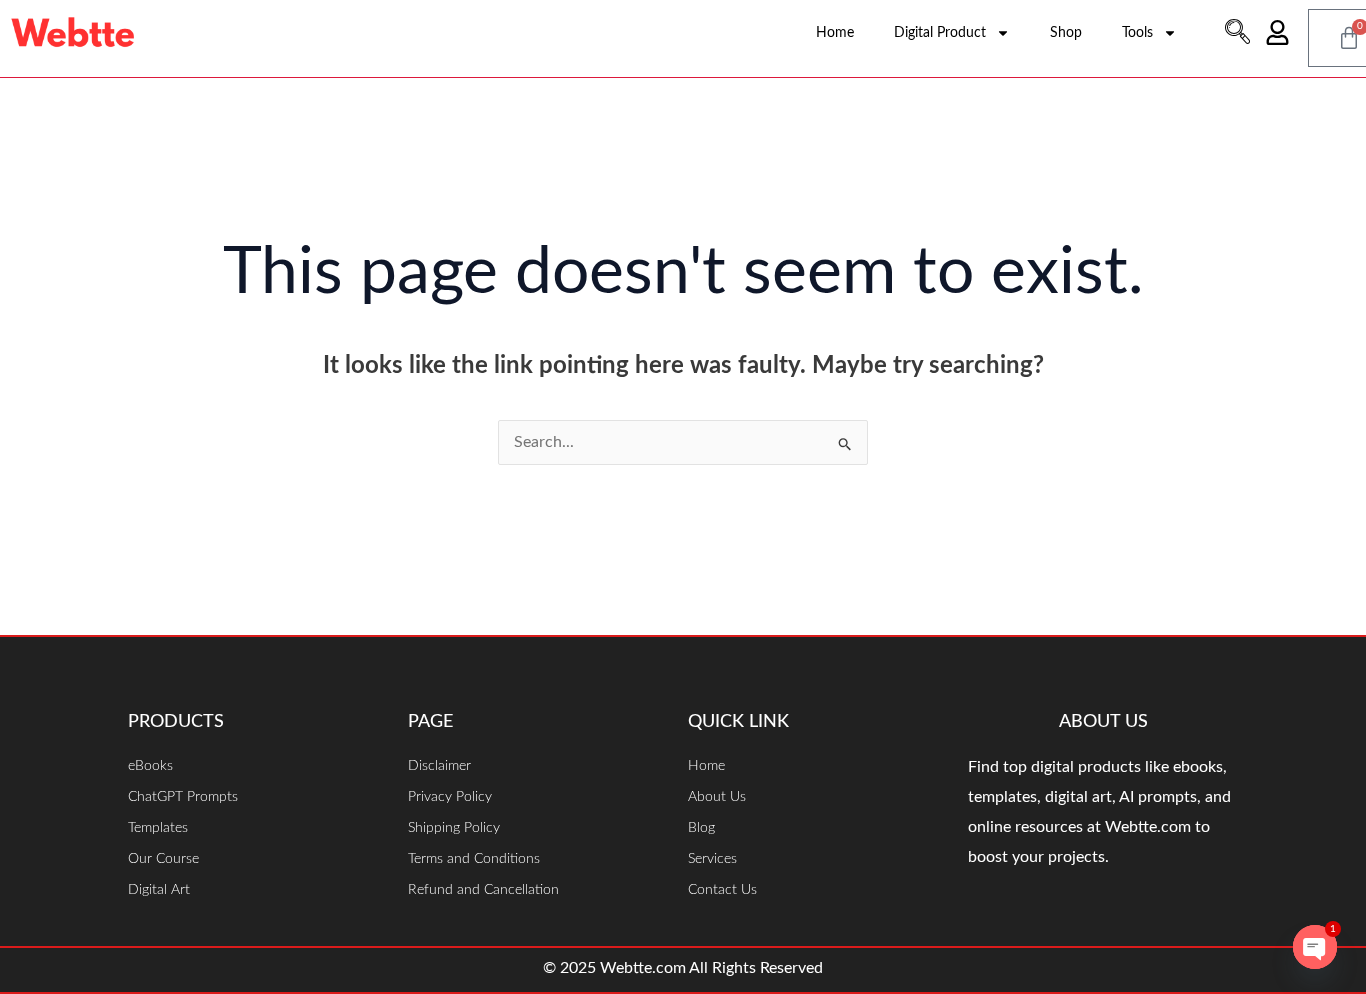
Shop (1066, 33)
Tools (1137, 33)
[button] (1237, 35)
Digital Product (940, 33)
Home (835, 33)
